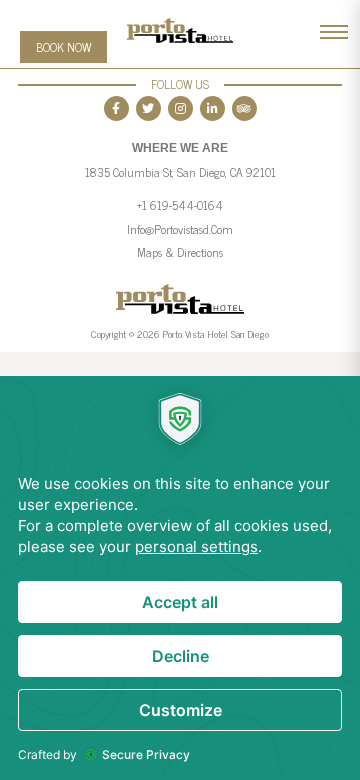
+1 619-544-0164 (180, 205)
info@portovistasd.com (180, 229)
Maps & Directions (180, 252)
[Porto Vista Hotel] (180, 56)
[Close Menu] (334, 33)
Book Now (63, 47)
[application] (180, 578)
